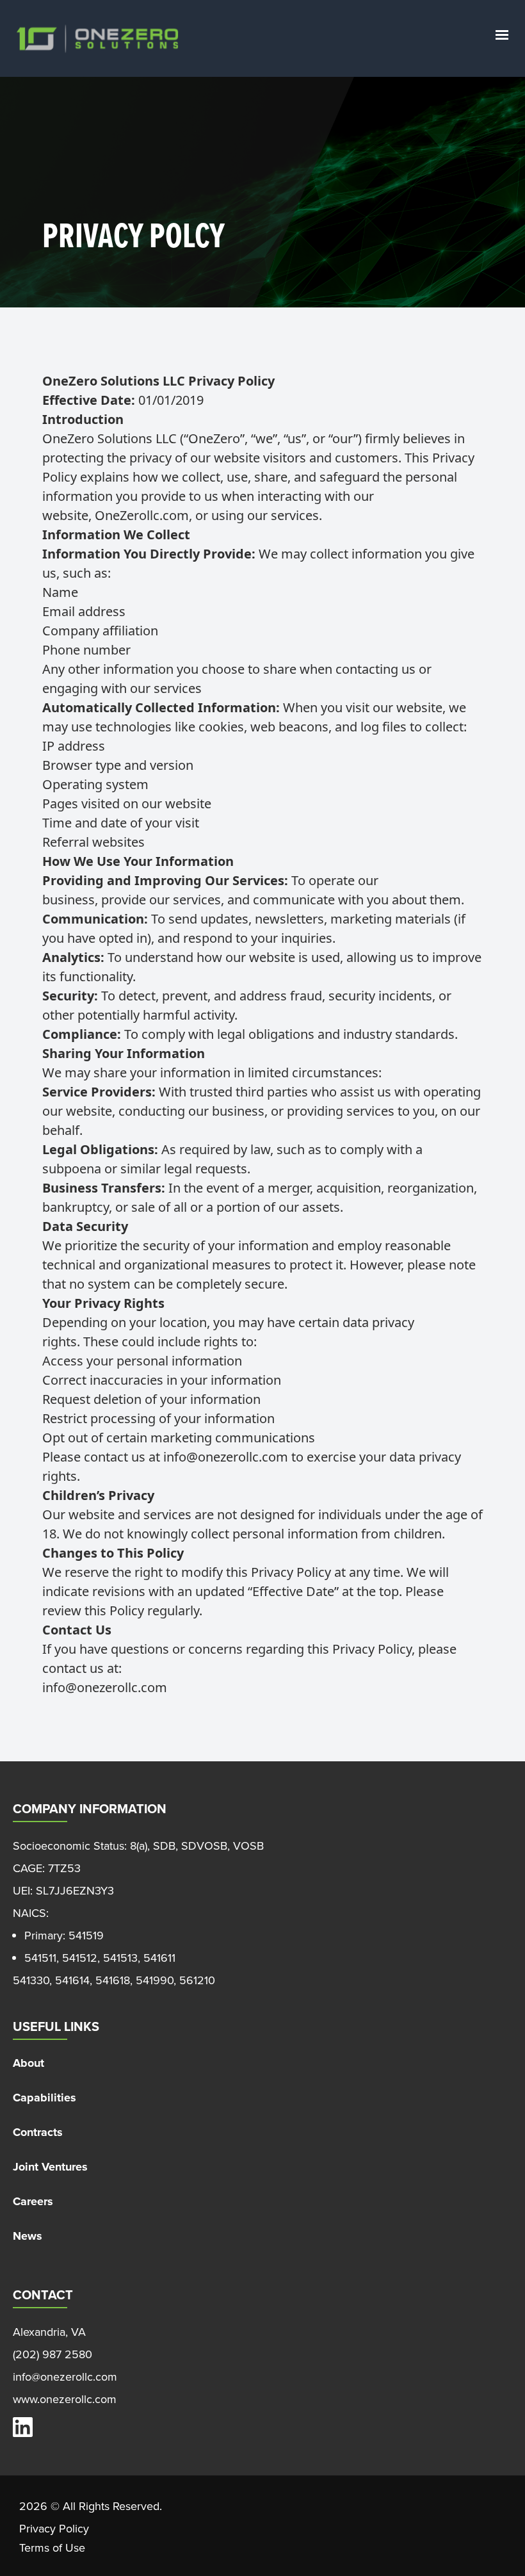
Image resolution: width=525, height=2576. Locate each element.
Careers (33, 2201)
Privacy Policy (54, 2529)
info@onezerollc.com (226, 1457)
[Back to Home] (98, 39)
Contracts (38, 2132)
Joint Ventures (50, 2167)
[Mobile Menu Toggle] (502, 35)
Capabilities (44, 2098)
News (28, 2236)
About (28, 2063)
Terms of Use (52, 2548)
